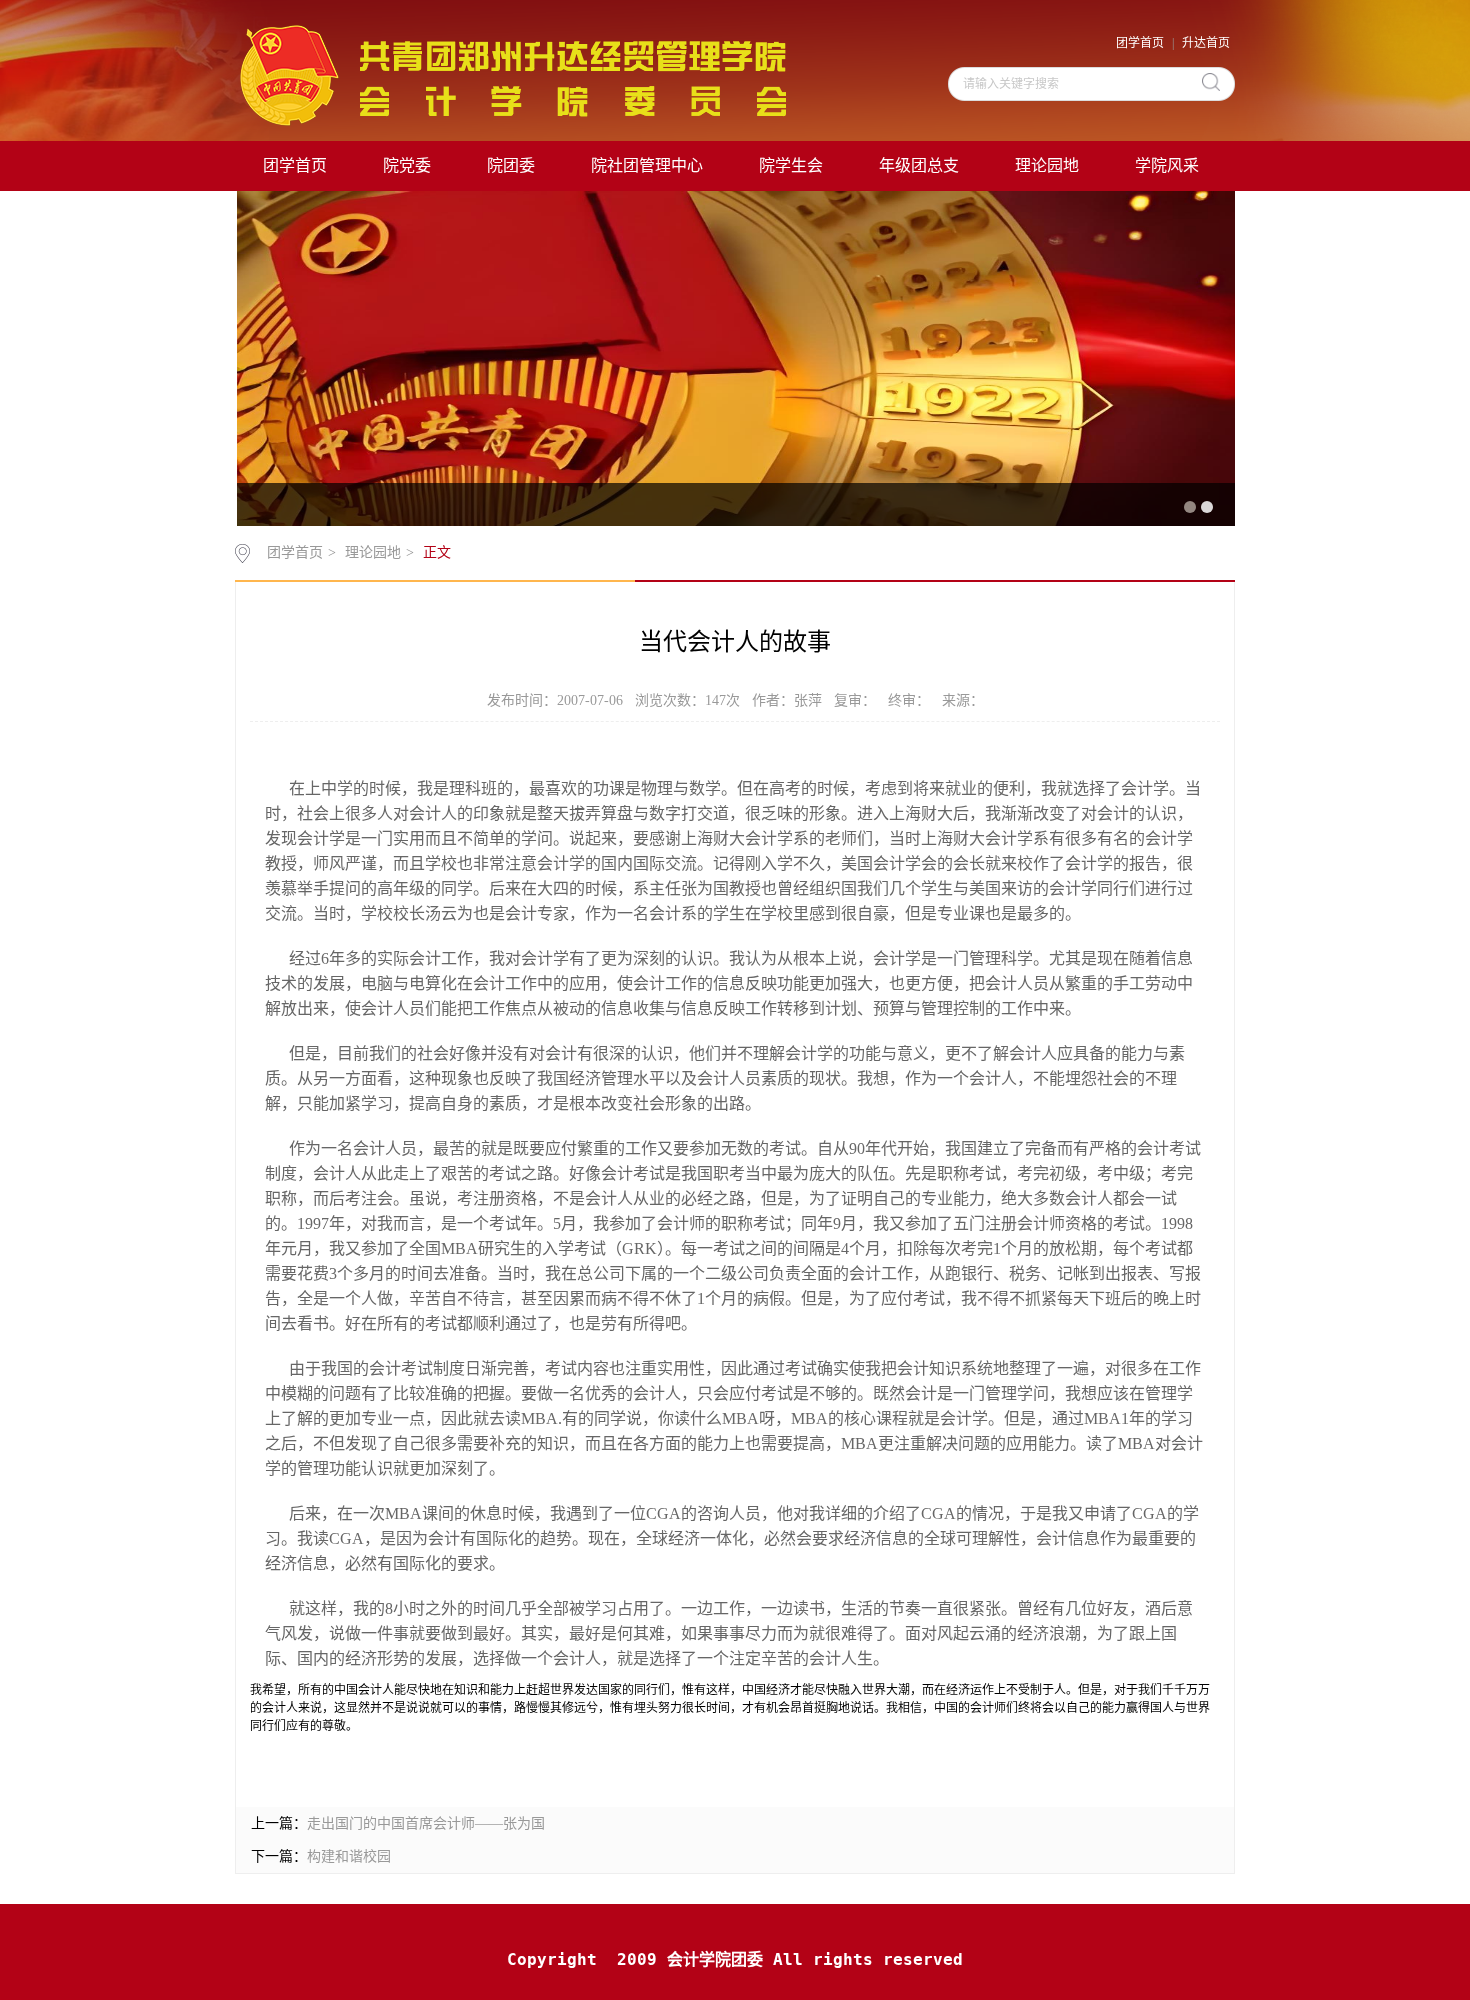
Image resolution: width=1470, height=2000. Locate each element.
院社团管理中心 (647, 165)
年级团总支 (919, 165)
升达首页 (1206, 43)
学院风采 (1167, 165)
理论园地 (1047, 165)
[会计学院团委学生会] (510, 74)
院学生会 (791, 165)
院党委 (407, 165)
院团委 (511, 165)
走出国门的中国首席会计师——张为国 (426, 1823)
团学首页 (1140, 43)
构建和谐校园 (349, 1856)
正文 (437, 552)
